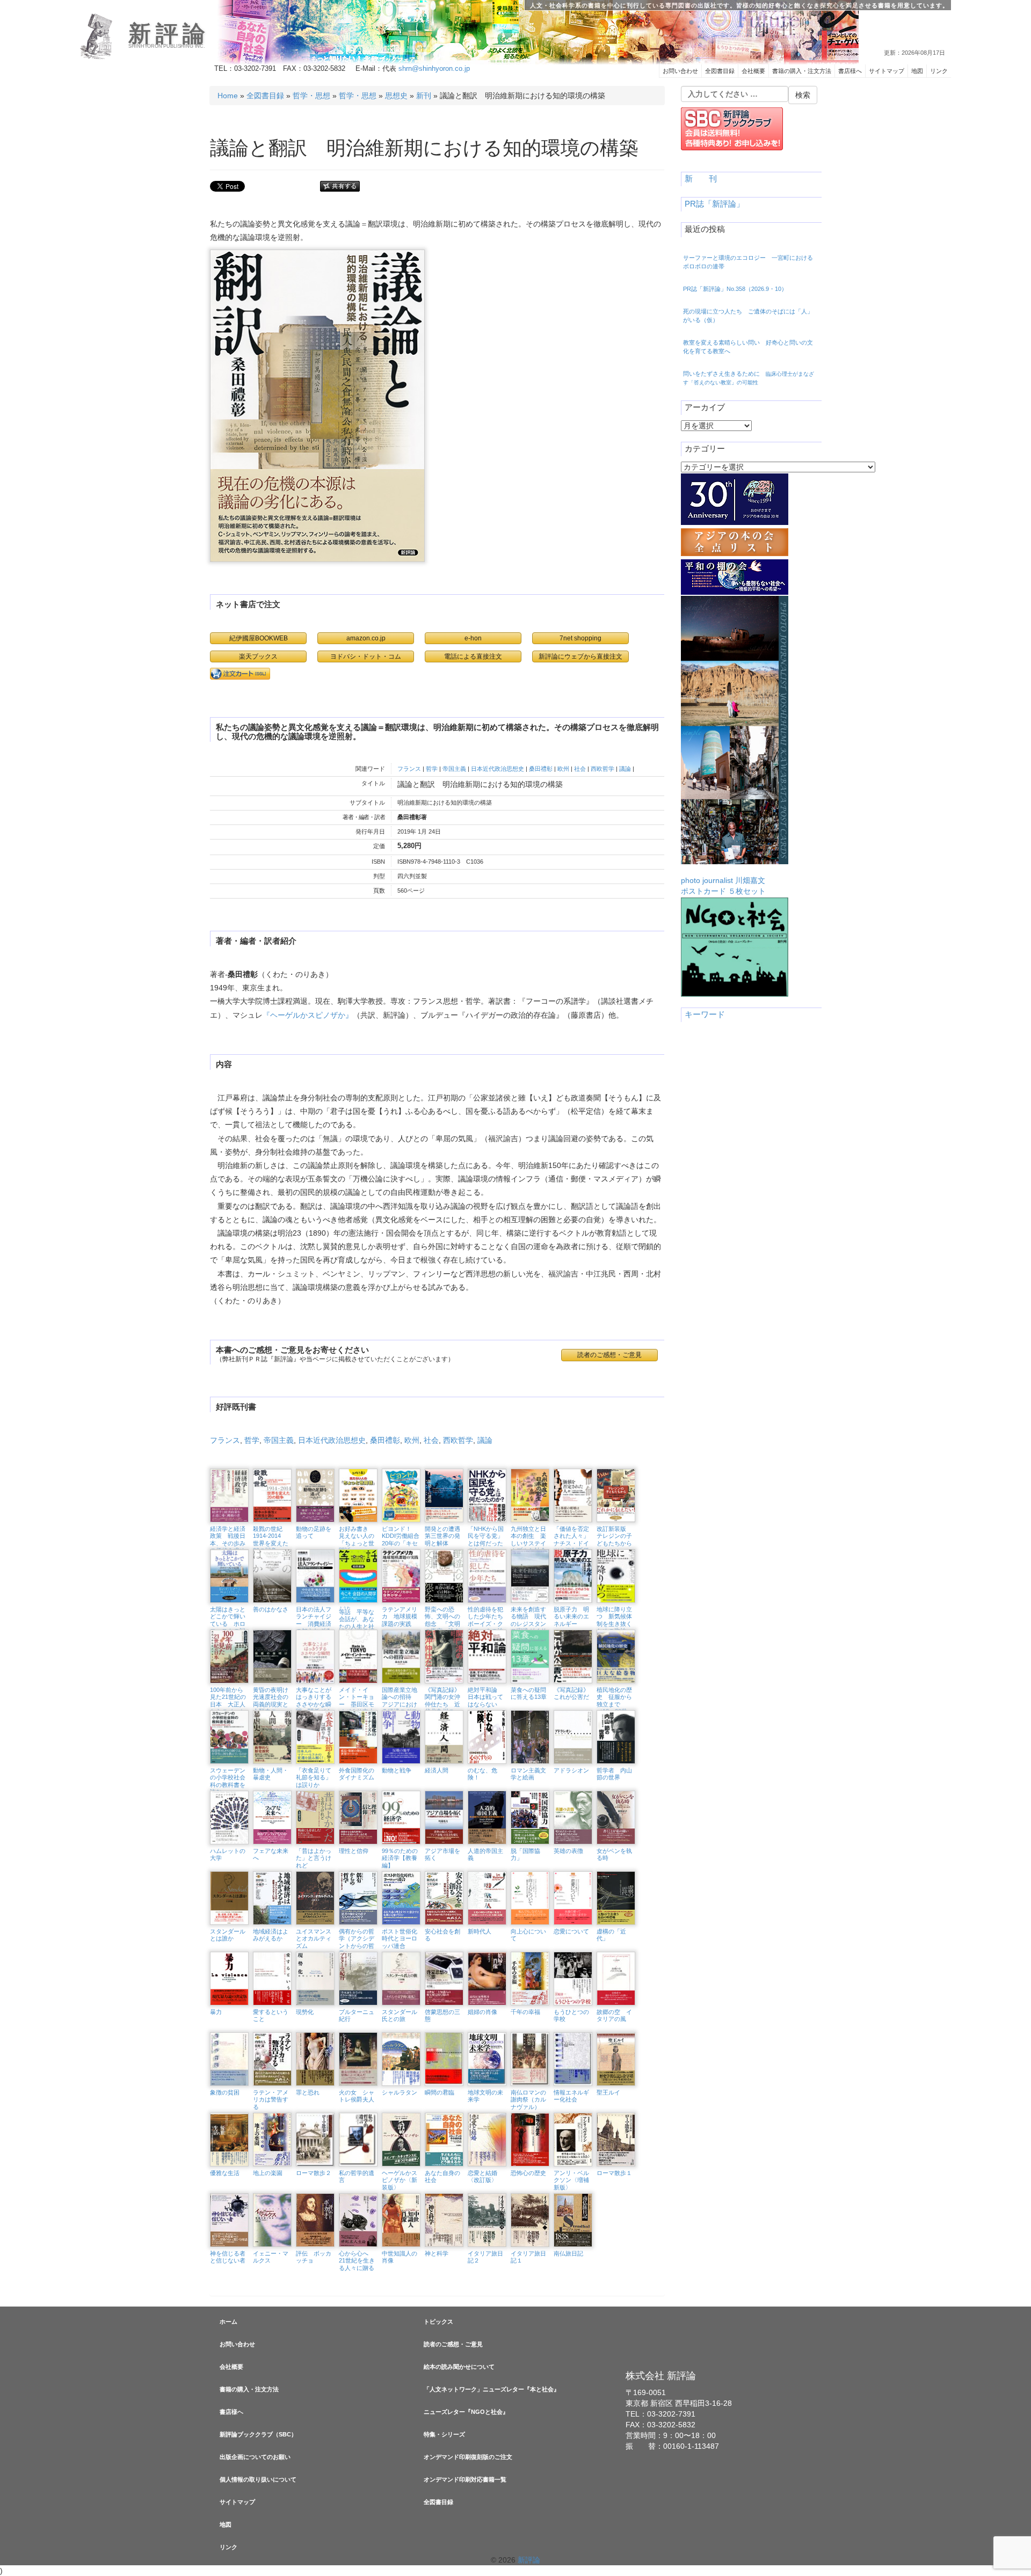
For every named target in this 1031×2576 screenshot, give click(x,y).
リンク (939, 71)
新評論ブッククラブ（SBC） (258, 2434)
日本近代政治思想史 (498, 769)
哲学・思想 (311, 96)
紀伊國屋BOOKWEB (259, 638)
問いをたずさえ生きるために (749, 378)
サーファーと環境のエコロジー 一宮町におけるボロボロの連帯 (748, 262)
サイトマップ (887, 71)
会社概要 (753, 71)
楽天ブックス (258, 656)
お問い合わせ (680, 71)
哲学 (432, 769)
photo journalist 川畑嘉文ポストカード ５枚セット (723, 886)
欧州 (563, 769)
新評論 (169, 34)
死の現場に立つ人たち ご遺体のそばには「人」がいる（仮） (748, 316)
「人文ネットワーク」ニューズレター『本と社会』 (492, 2389)
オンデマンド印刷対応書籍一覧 (465, 2479)
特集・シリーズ (444, 2434)
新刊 (424, 96)
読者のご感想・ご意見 (453, 2344)
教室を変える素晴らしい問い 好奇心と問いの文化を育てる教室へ (748, 347)
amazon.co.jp (366, 638)
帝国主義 (454, 769)
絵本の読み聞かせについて (459, 2367)
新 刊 (701, 179)
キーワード (705, 1015)
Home (228, 96)
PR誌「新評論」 (714, 204)
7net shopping (580, 638)
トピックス (438, 2322)
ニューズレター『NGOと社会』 (466, 2412)
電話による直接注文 (473, 656)
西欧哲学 (602, 769)
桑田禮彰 (541, 769)
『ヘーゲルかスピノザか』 (308, 1015)
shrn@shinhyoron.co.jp (434, 69)
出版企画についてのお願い (255, 2457)
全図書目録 (720, 71)
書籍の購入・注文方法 (802, 71)
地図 (917, 71)
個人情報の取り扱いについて (258, 2479)
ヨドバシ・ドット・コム (366, 656)
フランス (409, 769)
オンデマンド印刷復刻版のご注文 (468, 2457)
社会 (580, 769)
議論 (625, 769)
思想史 (396, 96)
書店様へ (850, 71)
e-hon (473, 638)
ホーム (228, 2322)
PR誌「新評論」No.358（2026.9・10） (735, 289)
